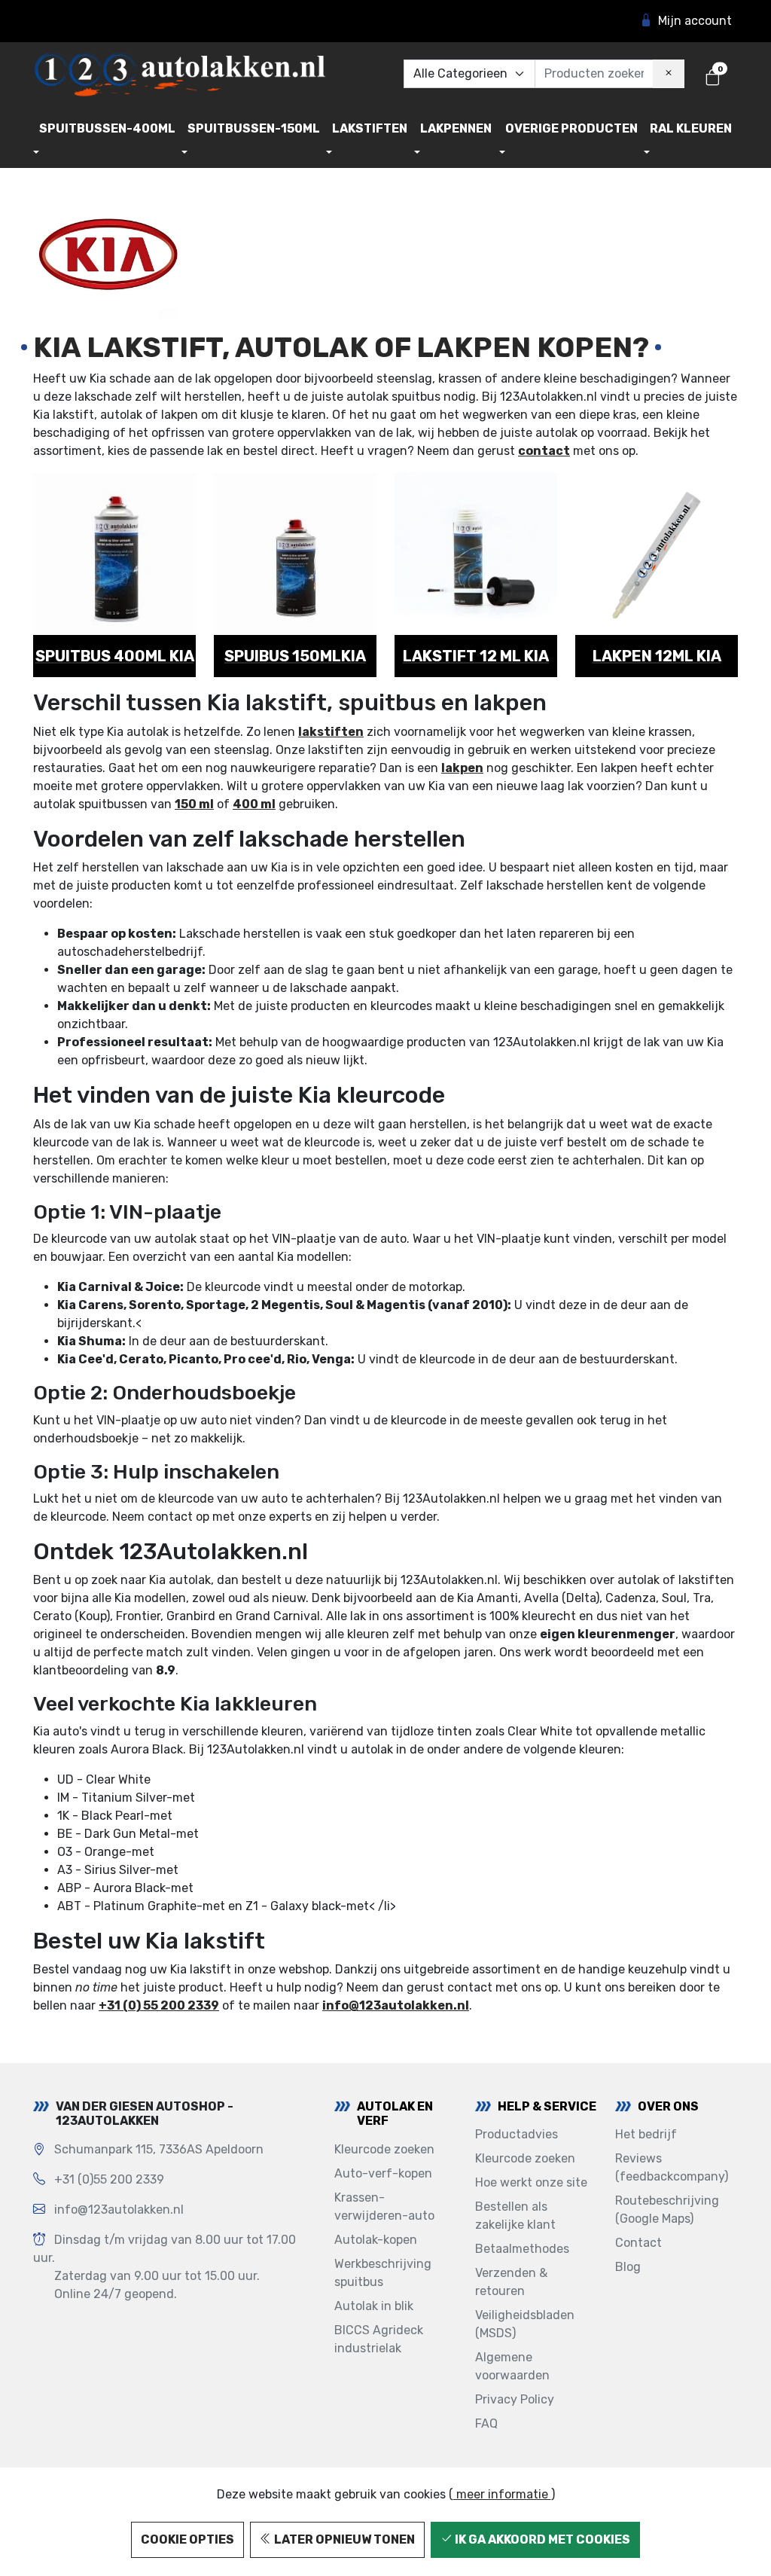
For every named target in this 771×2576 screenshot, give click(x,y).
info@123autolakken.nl (396, 2005)
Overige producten (571, 128)
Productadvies (517, 2134)
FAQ (486, 2423)
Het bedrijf (646, 2134)
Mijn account (695, 21)
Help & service (547, 2106)
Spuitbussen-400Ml (107, 128)
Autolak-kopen (376, 2240)
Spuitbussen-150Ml (254, 128)
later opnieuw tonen (343, 2539)
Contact (638, 2243)
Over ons (668, 2106)
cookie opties (187, 2539)
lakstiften (331, 732)
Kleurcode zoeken (384, 2149)
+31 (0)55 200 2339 (109, 2179)
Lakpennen (456, 128)
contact (544, 451)
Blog (628, 2267)
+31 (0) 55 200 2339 (159, 2005)
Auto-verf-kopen (383, 2173)
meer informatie (502, 2494)
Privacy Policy (515, 2399)
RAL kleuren (691, 128)
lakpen (462, 768)
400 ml (254, 804)
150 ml (194, 804)
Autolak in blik (374, 2306)
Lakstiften (370, 128)
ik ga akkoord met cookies (541, 2539)
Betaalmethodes (522, 2249)
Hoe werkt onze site (531, 2182)
